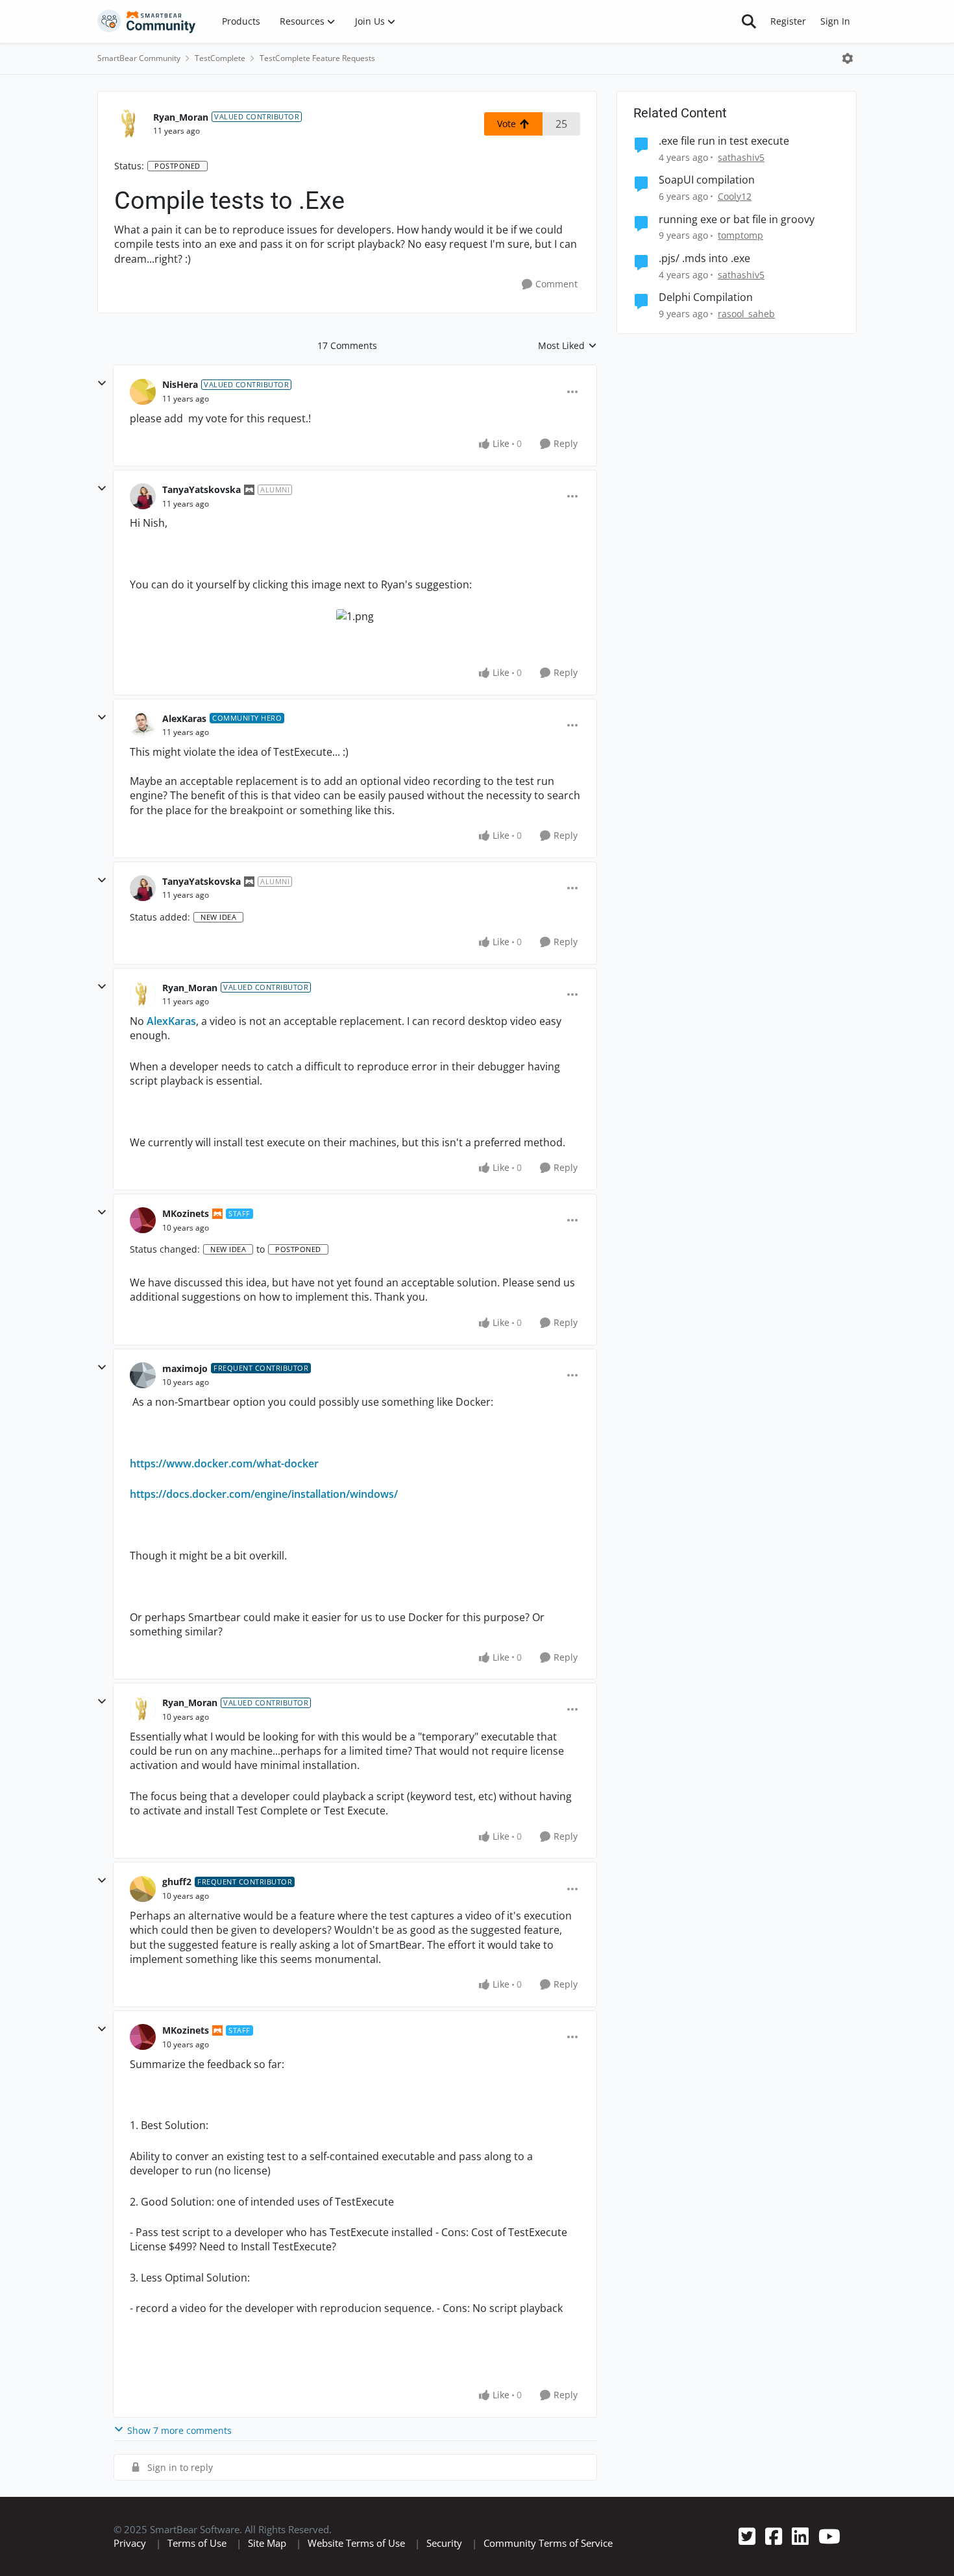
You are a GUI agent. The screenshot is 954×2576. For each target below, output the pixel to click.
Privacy (130, 2543)
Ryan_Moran (181, 117)
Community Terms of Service (548, 2543)
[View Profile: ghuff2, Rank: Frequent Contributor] (143, 1889)
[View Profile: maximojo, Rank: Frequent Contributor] (143, 1375)
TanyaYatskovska (202, 489)
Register (788, 21)
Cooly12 (735, 196)
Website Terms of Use (356, 2543)
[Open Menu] (848, 58)
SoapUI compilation (707, 180)
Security (444, 2543)
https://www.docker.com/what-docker (224, 1463)
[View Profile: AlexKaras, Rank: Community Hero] (143, 725)
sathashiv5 (741, 157)
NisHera (180, 384)
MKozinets (186, 1213)
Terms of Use (197, 2543)
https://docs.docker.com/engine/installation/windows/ (264, 1494)
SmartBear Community (139, 58)
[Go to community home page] (147, 21)
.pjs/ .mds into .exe (704, 259)
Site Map (267, 2543)
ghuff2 (177, 1882)
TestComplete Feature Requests (317, 58)
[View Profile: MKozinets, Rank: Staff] (143, 1220)
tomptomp (740, 235)
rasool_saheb (746, 314)
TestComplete (220, 58)
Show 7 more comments (179, 2430)
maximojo (185, 1368)
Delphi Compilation (706, 297)
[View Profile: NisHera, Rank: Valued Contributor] (143, 392)
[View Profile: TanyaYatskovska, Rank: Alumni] (143, 496)
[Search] (749, 21)
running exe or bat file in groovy (737, 220)
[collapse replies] (102, 383)
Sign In (835, 21)
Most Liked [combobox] (568, 346)
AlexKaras (184, 718)
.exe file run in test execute (724, 141)
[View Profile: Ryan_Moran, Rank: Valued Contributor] (130, 124)
